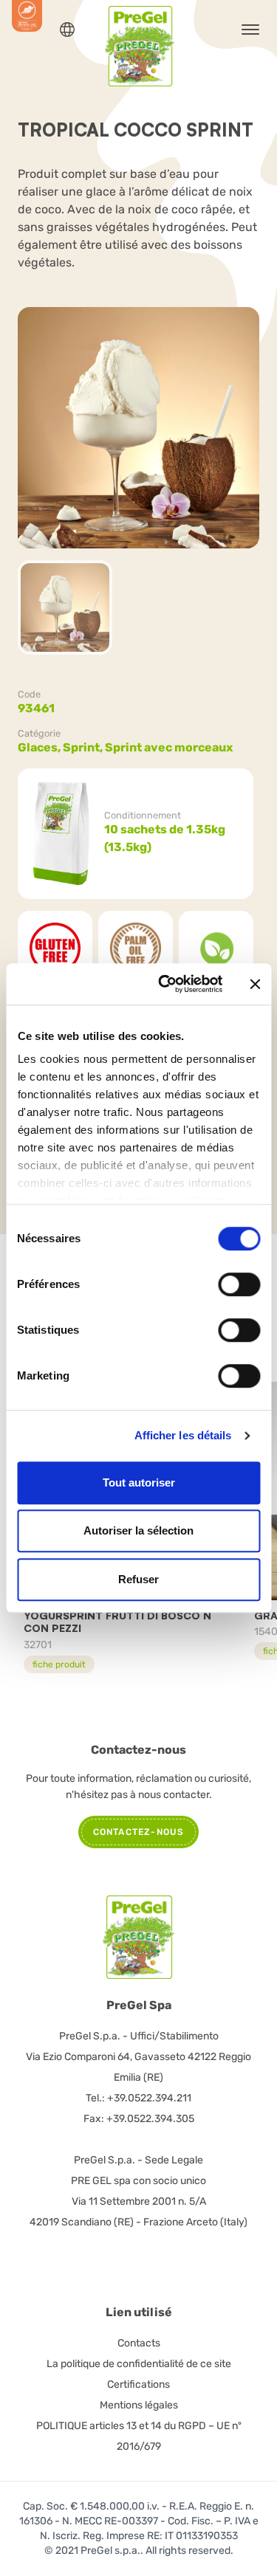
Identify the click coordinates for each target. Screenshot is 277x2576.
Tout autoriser (139, 1482)
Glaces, (40, 747)
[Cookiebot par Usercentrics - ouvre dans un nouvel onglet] (165, 984)
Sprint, (84, 747)
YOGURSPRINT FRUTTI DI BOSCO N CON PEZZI (117, 1622)
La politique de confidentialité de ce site (139, 2364)
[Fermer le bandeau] (255, 984)
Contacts (139, 2343)
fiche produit (59, 1664)
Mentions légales (139, 2405)
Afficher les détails (183, 1435)
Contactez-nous (139, 1832)
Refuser (138, 1579)
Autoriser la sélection (138, 1530)
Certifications (138, 2384)
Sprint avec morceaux (169, 747)
